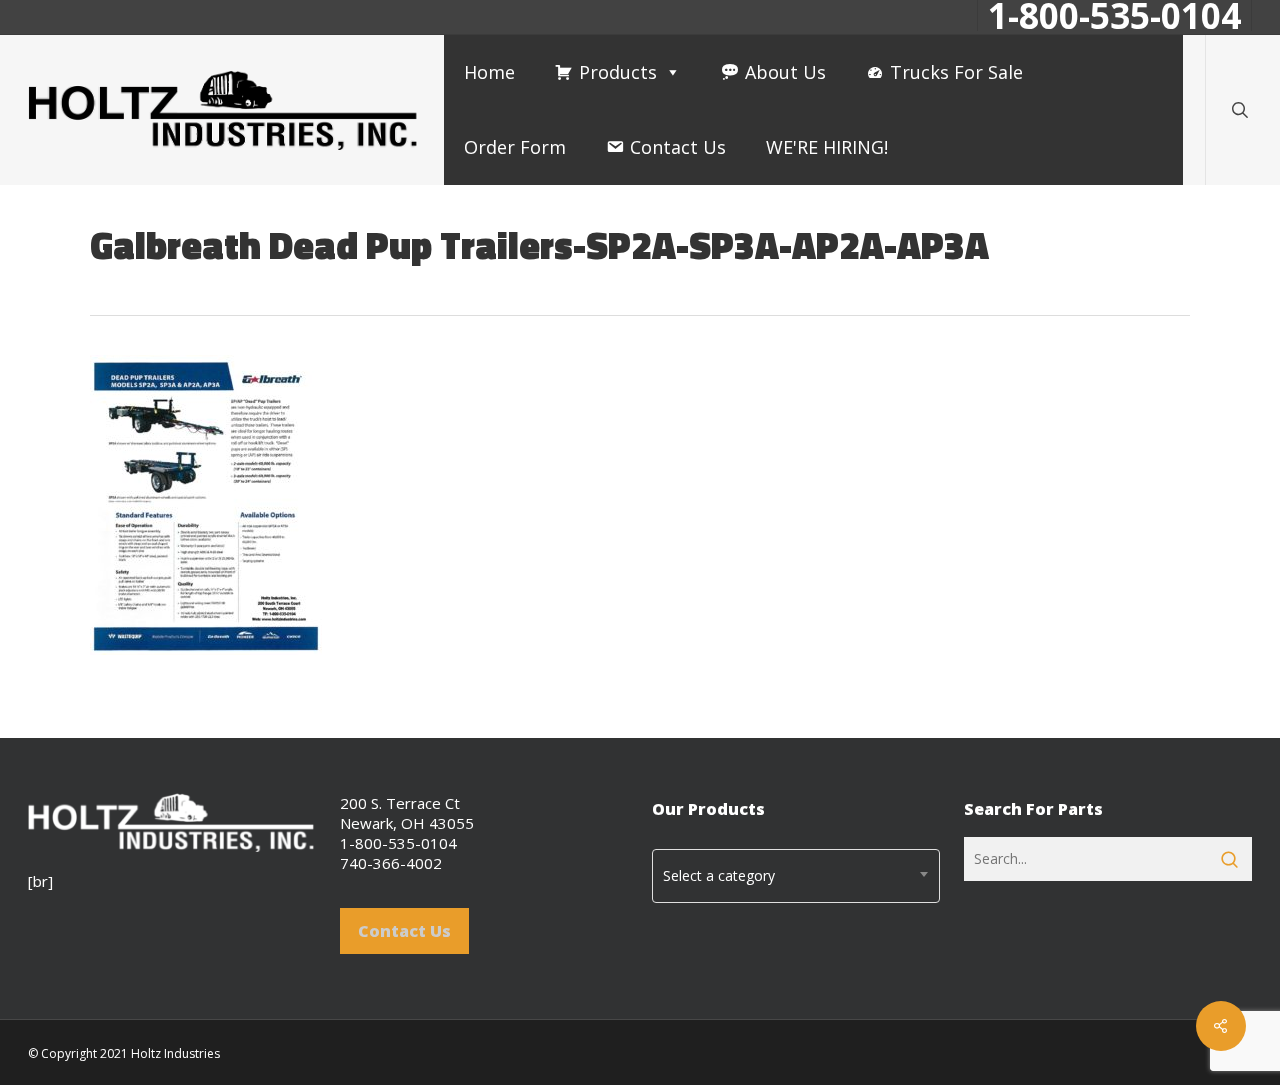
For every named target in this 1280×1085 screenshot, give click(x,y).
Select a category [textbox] (719, 875)
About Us (785, 72)
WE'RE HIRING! (827, 147)
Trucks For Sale (956, 72)
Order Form (515, 147)
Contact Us (678, 147)
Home (489, 72)
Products (618, 72)
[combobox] (796, 876)
